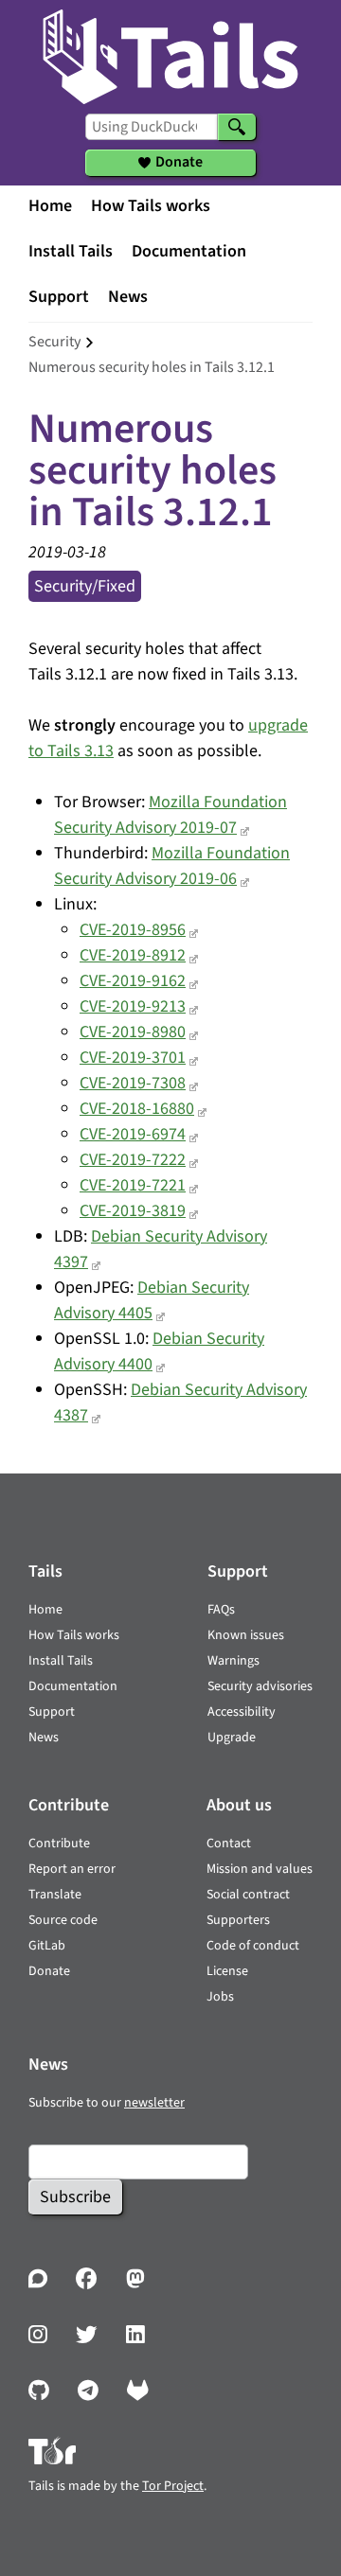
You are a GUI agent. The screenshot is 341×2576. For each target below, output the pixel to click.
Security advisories (260, 1686)
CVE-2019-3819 (133, 1211)
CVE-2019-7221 (133, 1185)
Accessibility (242, 1712)
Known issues (246, 1635)
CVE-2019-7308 (133, 1083)
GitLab (47, 1946)
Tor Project (173, 2486)
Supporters (238, 1920)
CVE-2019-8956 (133, 930)
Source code (63, 1920)
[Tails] (170, 52)
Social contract (248, 1895)
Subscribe (75, 2197)
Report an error (72, 1869)
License (227, 1971)
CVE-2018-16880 (137, 1109)
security (54, 342)
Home (50, 206)
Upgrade (232, 1738)
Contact (229, 1844)
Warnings (233, 1661)
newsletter (154, 2103)
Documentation (189, 251)
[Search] (237, 127)
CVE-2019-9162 (133, 981)
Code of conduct (253, 1946)
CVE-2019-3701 (133, 1058)
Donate (49, 1971)
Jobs (220, 1997)
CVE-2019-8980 (133, 1032)
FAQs (221, 1610)
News (128, 297)
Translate (55, 1895)
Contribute (59, 1844)
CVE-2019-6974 (133, 1134)
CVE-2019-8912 (133, 955)
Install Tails (71, 251)
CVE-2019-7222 (133, 1160)
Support (59, 297)
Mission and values (260, 1869)
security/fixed (85, 586)
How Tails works (151, 206)
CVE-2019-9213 (133, 1006)
